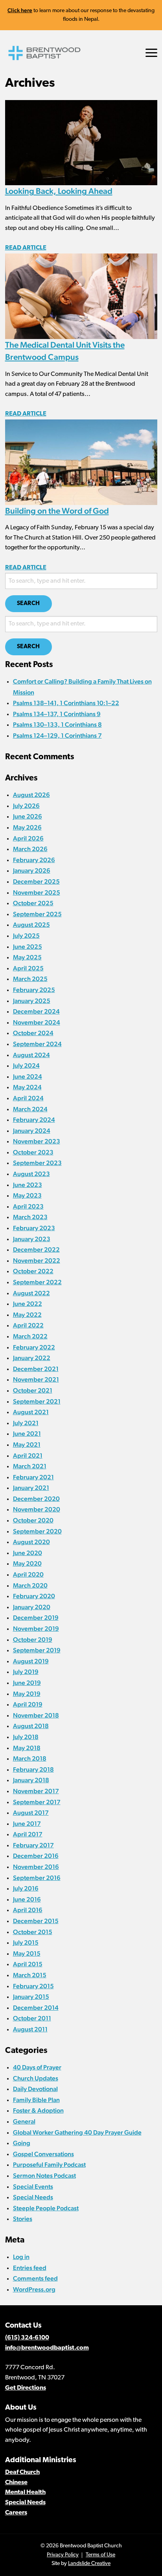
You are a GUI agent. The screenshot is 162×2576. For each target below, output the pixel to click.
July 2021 (26, 1423)
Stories (23, 2219)
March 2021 (30, 1466)
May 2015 (27, 1953)
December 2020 (36, 1499)
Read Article (26, 248)
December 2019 (36, 1618)
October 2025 (33, 903)
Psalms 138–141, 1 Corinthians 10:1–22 (66, 703)
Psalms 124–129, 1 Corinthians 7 (57, 736)
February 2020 (34, 1596)
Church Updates (36, 2078)
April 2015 (28, 1964)
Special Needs (33, 2197)
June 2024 (28, 1077)
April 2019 (28, 1704)
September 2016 (37, 1878)
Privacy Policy (63, 2555)
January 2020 (32, 1607)
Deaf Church (22, 2472)
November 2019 (36, 1629)
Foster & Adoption (38, 2110)
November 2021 (36, 1379)
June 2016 (27, 1899)
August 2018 (31, 1726)
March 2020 (30, 1585)
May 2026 (27, 827)
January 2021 (31, 1488)
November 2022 (37, 1261)
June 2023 (28, 1185)
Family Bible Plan (36, 2100)
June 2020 (28, 1553)
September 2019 (37, 1650)
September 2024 (37, 1044)
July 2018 (26, 1737)
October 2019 (33, 1640)
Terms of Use (100, 2555)
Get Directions (26, 2388)
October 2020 (33, 1520)
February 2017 (33, 1845)
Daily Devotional (35, 2089)
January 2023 (32, 1239)
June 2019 (27, 1683)
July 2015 (26, 1942)
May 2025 (27, 957)
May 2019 (27, 1694)
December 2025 (36, 881)
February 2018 (33, 1769)
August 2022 (31, 1293)
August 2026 (31, 795)
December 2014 (36, 2008)
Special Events (33, 2187)
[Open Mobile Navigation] (151, 53)
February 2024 (34, 1120)
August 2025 (31, 925)
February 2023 (34, 1228)
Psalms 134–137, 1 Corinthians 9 (57, 714)
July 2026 (26, 806)
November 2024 (37, 1022)
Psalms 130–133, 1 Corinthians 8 (57, 725)
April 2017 (28, 1834)
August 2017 (31, 1813)
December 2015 (36, 1921)
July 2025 (26, 936)
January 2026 (32, 871)
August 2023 (31, 1174)
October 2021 (33, 1390)
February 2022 (34, 1347)
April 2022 (28, 1325)
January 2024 (32, 1131)
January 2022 (32, 1358)
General (24, 2121)
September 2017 (37, 1802)
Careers (16, 2513)
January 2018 (31, 1780)
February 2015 (33, 1986)
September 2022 (37, 1282)
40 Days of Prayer (37, 2067)
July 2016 (26, 1888)
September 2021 (37, 1401)
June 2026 (28, 816)
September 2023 (37, 1163)
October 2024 (33, 1033)
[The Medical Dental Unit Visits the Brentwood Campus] (81, 296)
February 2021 (33, 1477)
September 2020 (37, 1531)
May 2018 (27, 1748)
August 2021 (31, 1412)
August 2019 (31, 1661)
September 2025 (37, 914)
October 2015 (33, 1932)
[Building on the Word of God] (81, 462)
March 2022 (30, 1336)
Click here (20, 10)
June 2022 (28, 1304)
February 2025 (34, 990)
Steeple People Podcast (46, 2208)
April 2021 (28, 1456)
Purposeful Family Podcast (49, 2165)
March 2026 (30, 849)
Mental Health (25, 2492)
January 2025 (32, 1001)
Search (29, 604)
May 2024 (27, 1087)
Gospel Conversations (43, 2154)
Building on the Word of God (57, 511)
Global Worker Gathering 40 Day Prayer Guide (77, 2132)
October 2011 (32, 2018)
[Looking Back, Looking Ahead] (81, 142)
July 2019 (26, 1672)
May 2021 (27, 1445)
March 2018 (30, 1758)
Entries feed (30, 2268)
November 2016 (36, 1867)
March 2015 (30, 1975)
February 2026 (34, 860)
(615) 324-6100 (27, 2338)
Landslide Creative (89, 2564)
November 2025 (37, 892)
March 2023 (30, 1217)
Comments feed (35, 2278)
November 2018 (36, 1715)
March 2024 (30, 1109)
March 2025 (30, 979)
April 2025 (28, 968)
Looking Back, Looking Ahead (59, 191)
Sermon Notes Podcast (44, 2176)
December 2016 (36, 1856)
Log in (21, 2257)
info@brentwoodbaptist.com (47, 2348)
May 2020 (27, 1563)
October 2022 (33, 1271)
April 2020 (28, 1574)
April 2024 (28, 1098)
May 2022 (27, 1315)
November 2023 (37, 1141)
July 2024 (26, 1066)
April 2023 (28, 1206)
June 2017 (27, 1824)
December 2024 (36, 1011)
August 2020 (31, 1542)
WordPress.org (34, 2289)
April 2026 (28, 838)
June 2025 (28, 947)
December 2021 (36, 1369)
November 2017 (36, 1791)
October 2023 (33, 1152)
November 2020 (37, 1509)
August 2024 (31, 1055)
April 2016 (28, 1910)
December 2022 (36, 1250)
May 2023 (27, 1195)
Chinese (16, 2483)
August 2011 (30, 2029)
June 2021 (27, 1434)
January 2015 (31, 1997)
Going (22, 2143)
